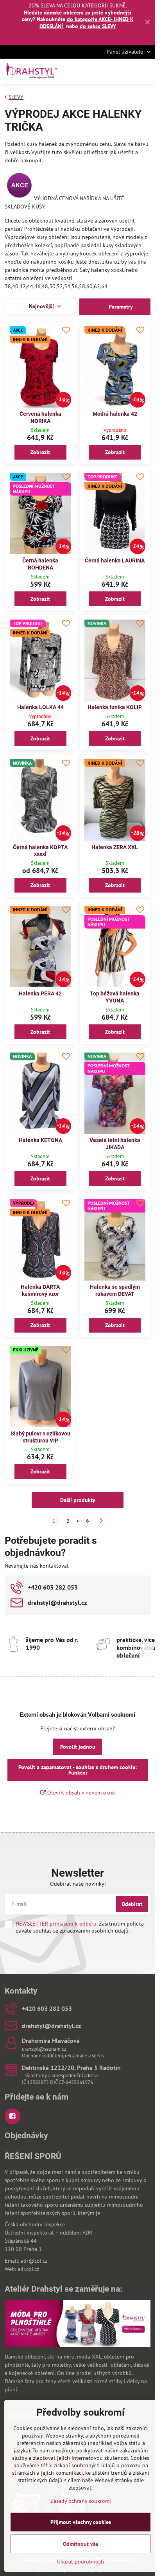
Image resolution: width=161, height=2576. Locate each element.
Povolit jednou (78, 1747)
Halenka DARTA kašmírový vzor (40, 1290)
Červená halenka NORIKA (40, 417)
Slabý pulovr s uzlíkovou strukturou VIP (40, 1437)
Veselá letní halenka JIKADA (115, 1144)
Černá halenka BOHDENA (40, 564)
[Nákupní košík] (127, 71)
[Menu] (146, 71)
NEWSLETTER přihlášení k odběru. (56, 1924)
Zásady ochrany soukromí (81, 2501)
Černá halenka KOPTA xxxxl (40, 851)
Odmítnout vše (80, 2544)
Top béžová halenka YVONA (115, 997)
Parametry (120, 307)
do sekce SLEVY (98, 26)
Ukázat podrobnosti (81, 2562)
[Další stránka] (102, 1521)
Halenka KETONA (40, 1140)
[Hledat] (108, 71)
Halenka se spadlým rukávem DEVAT (115, 1290)
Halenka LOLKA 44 (40, 707)
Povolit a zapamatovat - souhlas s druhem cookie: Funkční (78, 1770)
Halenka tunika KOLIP (115, 707)
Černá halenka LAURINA (115, 560)
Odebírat (132, 1904)
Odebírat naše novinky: (78, 1884)
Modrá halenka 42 (115, 414)
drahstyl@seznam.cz (44, 2049)
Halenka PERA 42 (40, 993)
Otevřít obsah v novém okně (80, 1793)
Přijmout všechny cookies (81, 2522)
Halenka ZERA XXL (115, 847)
